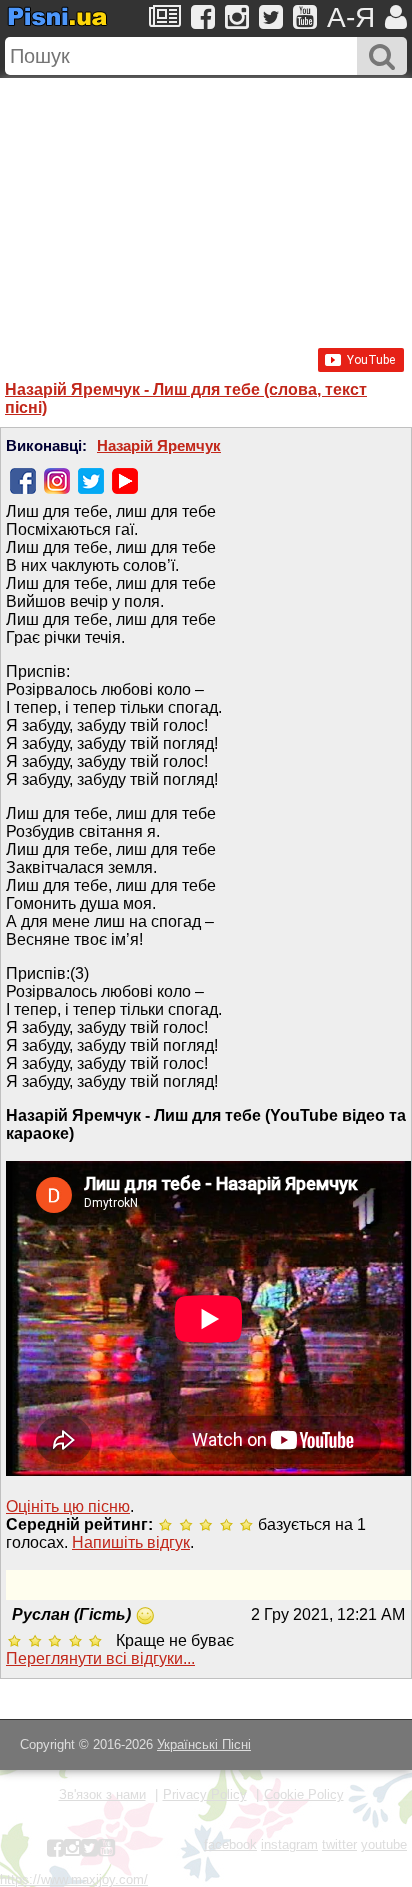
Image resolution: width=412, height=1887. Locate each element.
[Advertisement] (206, 203)
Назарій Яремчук (159, 446)
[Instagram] (57, 481)
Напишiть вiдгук (131, 1542)
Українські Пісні (204, 1744)
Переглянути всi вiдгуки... (100, 1658)
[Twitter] (91, 481)
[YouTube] (125, 481)
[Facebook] (23, 481)
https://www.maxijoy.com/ (74, 1879)
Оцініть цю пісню (68, 1506)
